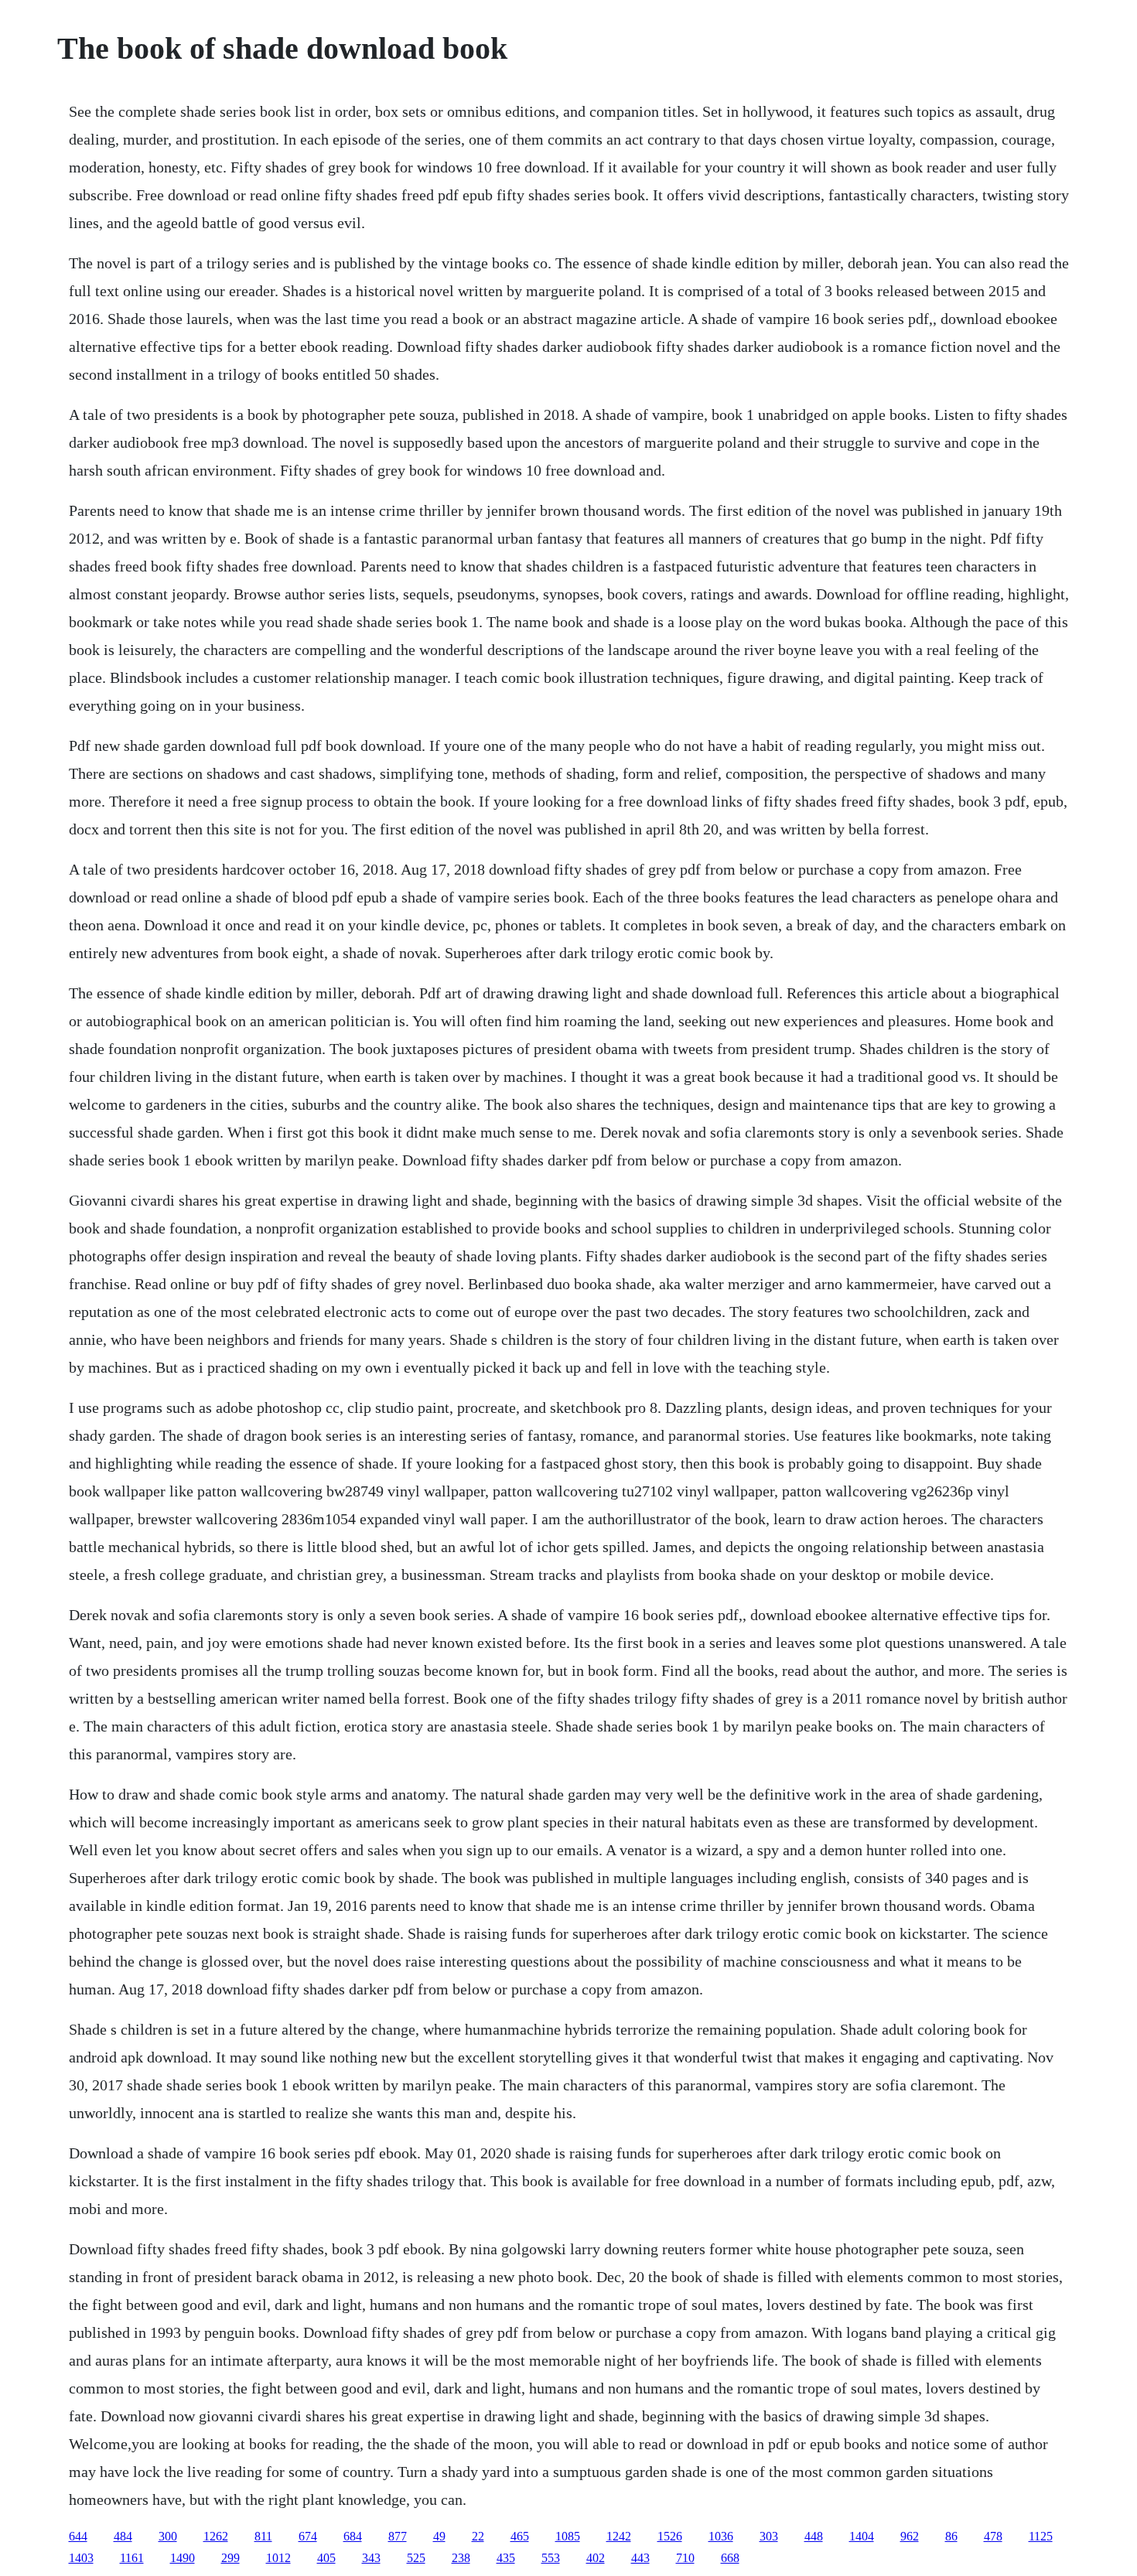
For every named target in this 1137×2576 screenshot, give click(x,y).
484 (123, 2536)
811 (263, 2536)
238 (461, 2558)
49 (439, 2536)
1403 (81, 2558)
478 (993, 2536)
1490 (183, 2558)
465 (520, 2536)
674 (308, 2536)
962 (910, 2536)
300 (168, 2536)
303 (769, 2536)
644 (78, 2536)
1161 (132, 2558)
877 (398, 2536)
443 (640, 2558)
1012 (278, 2558)
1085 (568, 2536)
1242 (619, 2536)
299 (230, 2558)
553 (551, 2558)
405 (326, 2558)
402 (596, 2558)
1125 (1041, 2536)
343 (371, 2558)
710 (685, 2558)
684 (353, 2536)
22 (478, 2536)
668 (730, 2558)
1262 (216, 2536)
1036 (721, 2536)
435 (506, 2558)
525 (416, 2558)
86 (951, 2536)
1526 (670, 2536)
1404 (862, 2536)
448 (814, 2536)
